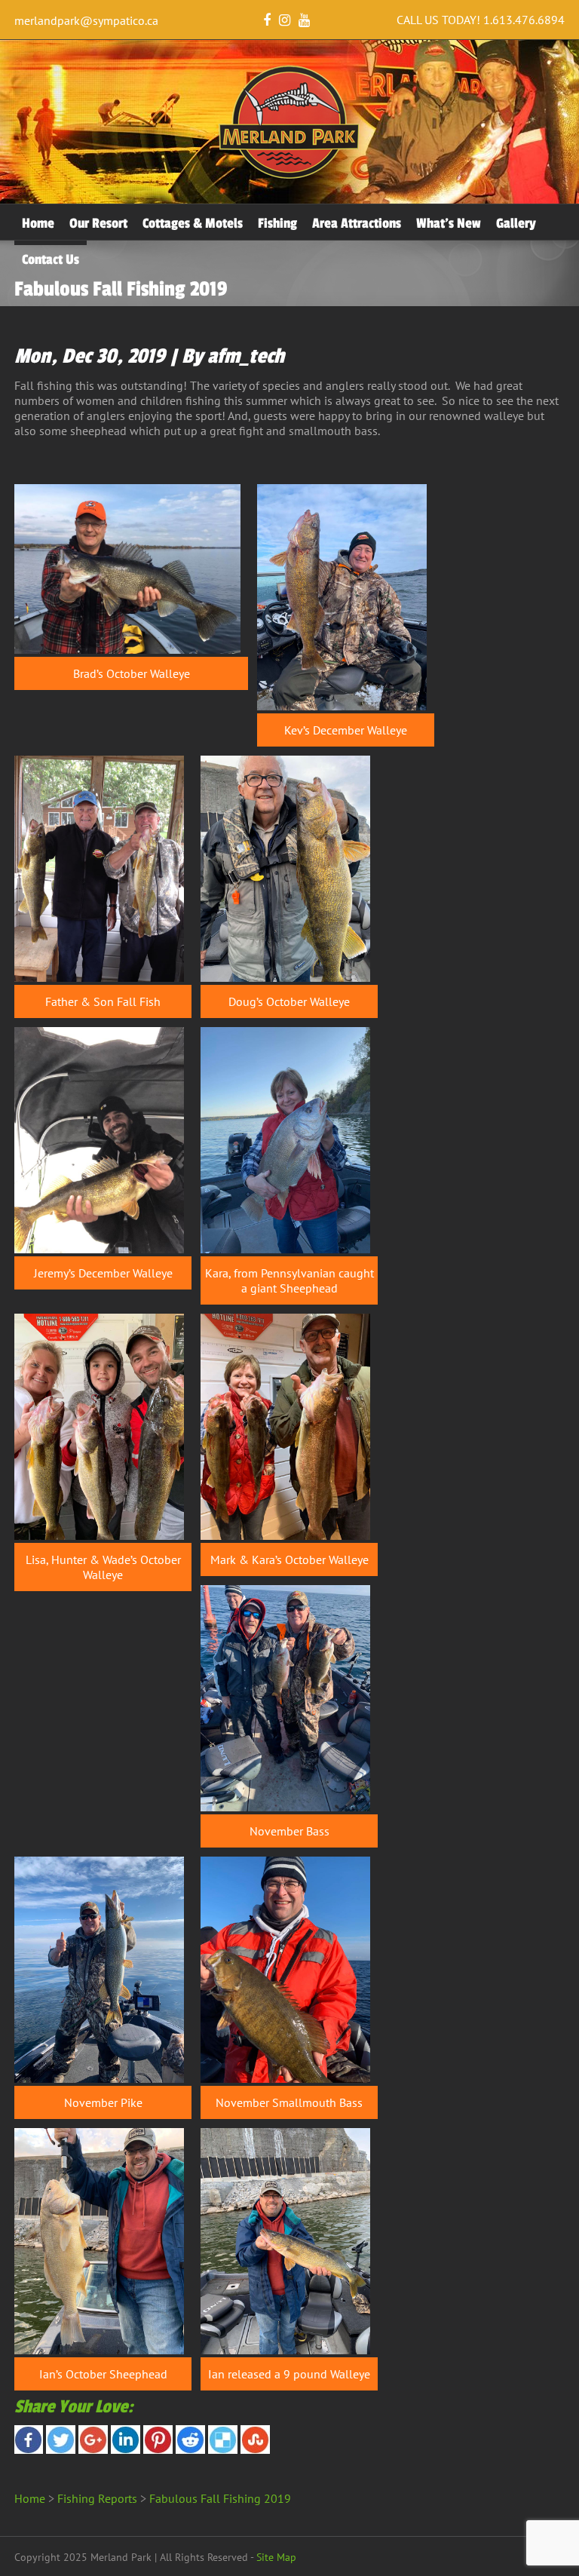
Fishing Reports (97, 2498)
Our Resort (98, 223)
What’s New (449, 223)
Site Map (276, 2557)
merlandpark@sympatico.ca (86, 20)
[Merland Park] (289, 176)
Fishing (277, 223)
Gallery (516, 223)
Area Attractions (357, 223)
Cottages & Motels (193, 223)
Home (38, 223)
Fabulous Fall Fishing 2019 (220, 2498)
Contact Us (51, 259)
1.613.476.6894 (524, 20)
